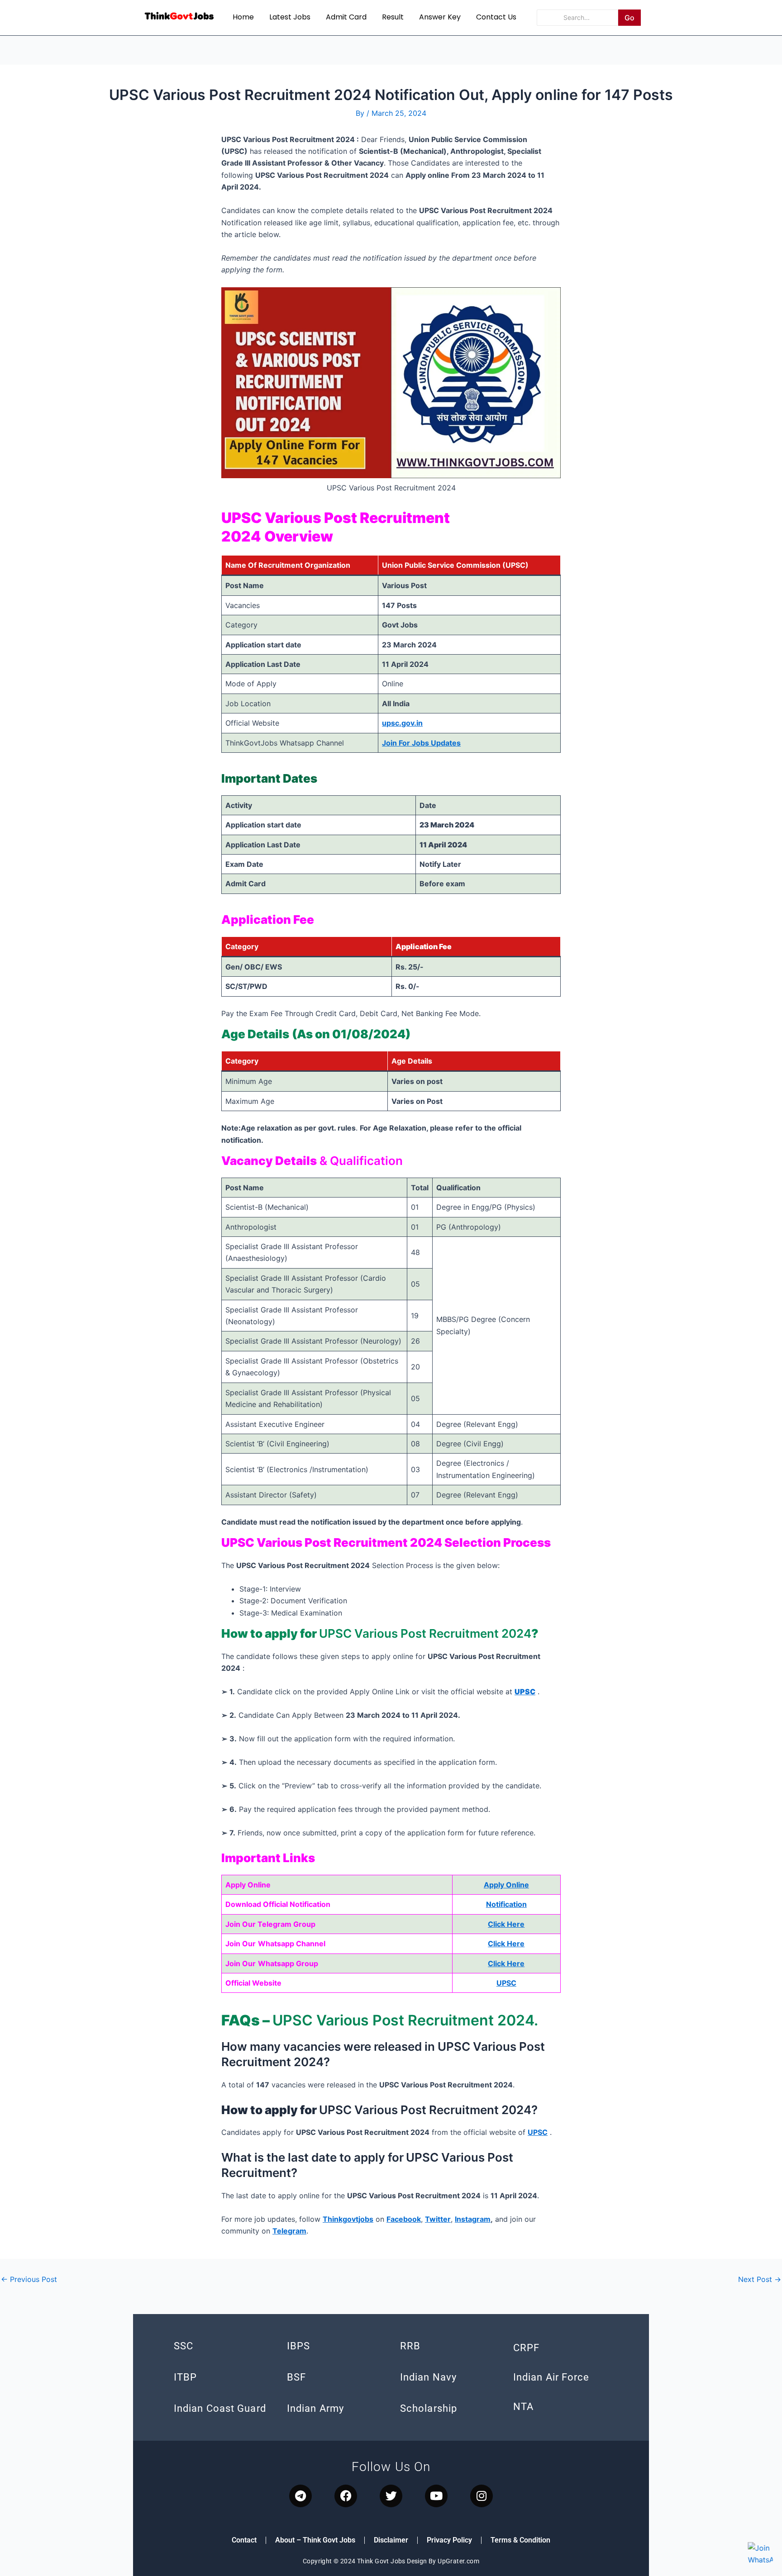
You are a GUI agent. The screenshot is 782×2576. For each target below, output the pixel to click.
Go (629, 18)
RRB (410, 2346)
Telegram (289, 2231)
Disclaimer (391, 2540)
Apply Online (506, 1885)
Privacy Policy (449, 2540)
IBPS (298, 2346)
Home (243, 17)
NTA (523, 2407)
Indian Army (315, 2408)
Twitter (438, 2219)
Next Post (760, 2279)
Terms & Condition (520, 2540)
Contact (244, 2540)
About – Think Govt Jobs (315, 2540)
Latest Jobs (290, 17)
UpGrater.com (458, 2561)
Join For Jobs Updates (421, 743)
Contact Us (496, 17)
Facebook (404, 2219)
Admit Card (346, 17)
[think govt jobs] (179, 16)
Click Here (506, 1924)
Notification (506, 1904)
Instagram (473, 2219)
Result (393, 17)
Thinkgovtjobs (348, 2219)
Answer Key (440, 17)
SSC (184, 2346)
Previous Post (29, 2279)
